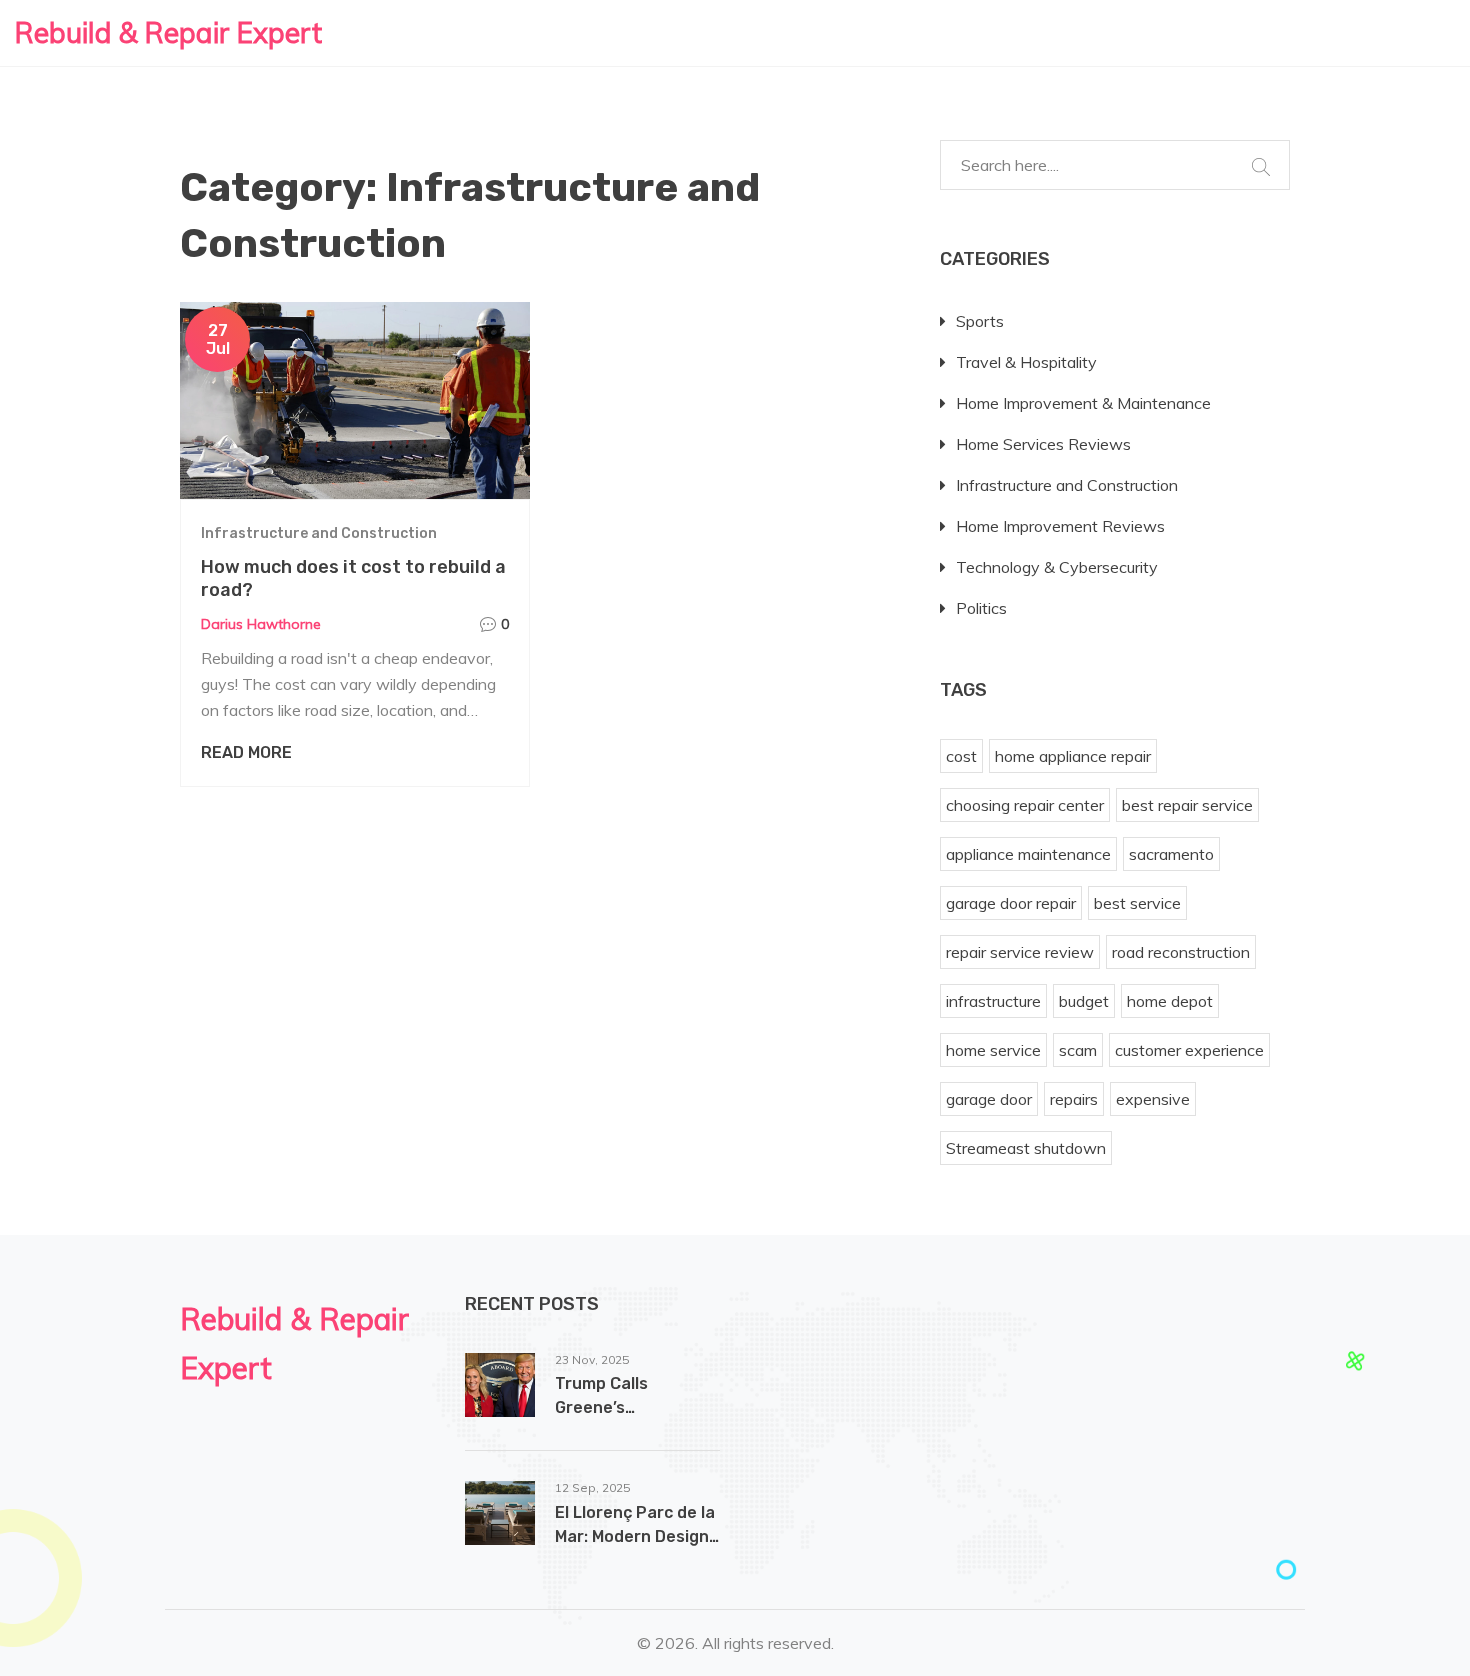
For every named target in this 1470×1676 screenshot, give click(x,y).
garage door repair (1011, 903)
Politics (981, 608)
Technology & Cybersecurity (1057, 567)
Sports (980, 321)
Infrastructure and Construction (319, 533)
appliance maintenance (1028, 854)
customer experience (1189, 1050)
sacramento (1171, 854)
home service (993, 1050)
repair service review (1020, 952)
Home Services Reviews (1043, 444)
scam (1078, 1050)
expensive (1153, 1099)
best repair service (1187, 805)
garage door (989, 1099)
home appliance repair (1073, 756)
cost (961, 756)
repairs (1074, 1099)
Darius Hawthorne (261, 624)
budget (1084, 1001)
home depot (1170, 1001)
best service (1137, 903)
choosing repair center (1025, 805)
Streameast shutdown (1026, 1148)
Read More (246, 752)
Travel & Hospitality (1026, 362)
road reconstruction (1181, 952)
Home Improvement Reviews (1060, 526)
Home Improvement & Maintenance (1083, 403)
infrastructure (993, 1001)
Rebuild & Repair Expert (168, 32)
